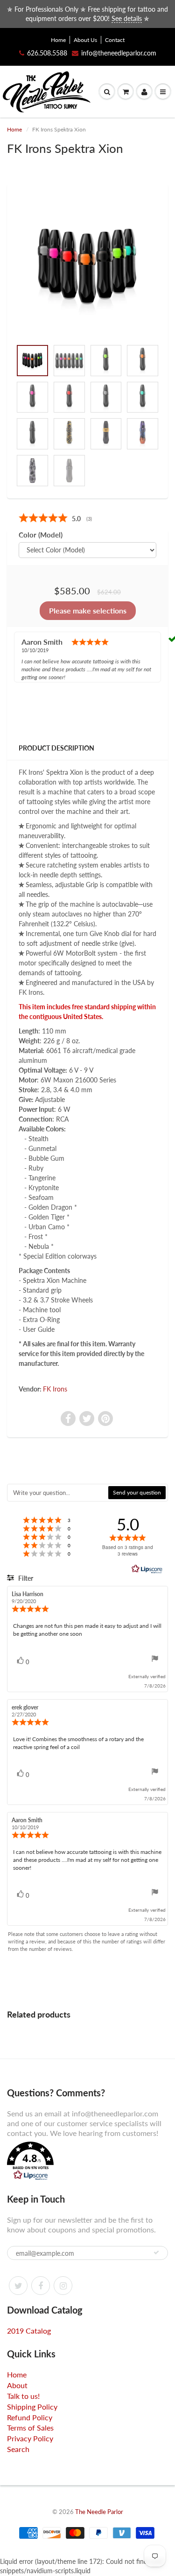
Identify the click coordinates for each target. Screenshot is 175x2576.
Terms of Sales (30, 2428)
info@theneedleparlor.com (119, 53)
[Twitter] (18, 2286)
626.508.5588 (47, 53)
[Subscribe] (156, 2252)
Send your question (137, 1492)
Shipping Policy (32, 2407)
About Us (85, 40)
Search (18, 2449)
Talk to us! (23, 2396)
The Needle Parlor (99, 2512)
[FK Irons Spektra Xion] (87, 266)
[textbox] (58, 1493)
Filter (25, 1578)
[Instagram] (63, 2286)
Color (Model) (41, 535)
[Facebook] (41, 2286)
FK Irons (55, 1389)
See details (127, 18)
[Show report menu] (155, 1660)
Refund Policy (30, 2417)
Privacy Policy (30, 2438)
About (17, 2385)
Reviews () (49, 518)
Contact (115, 40)
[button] (87, 2162)
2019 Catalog (29, 2331)
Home (58, 40)
